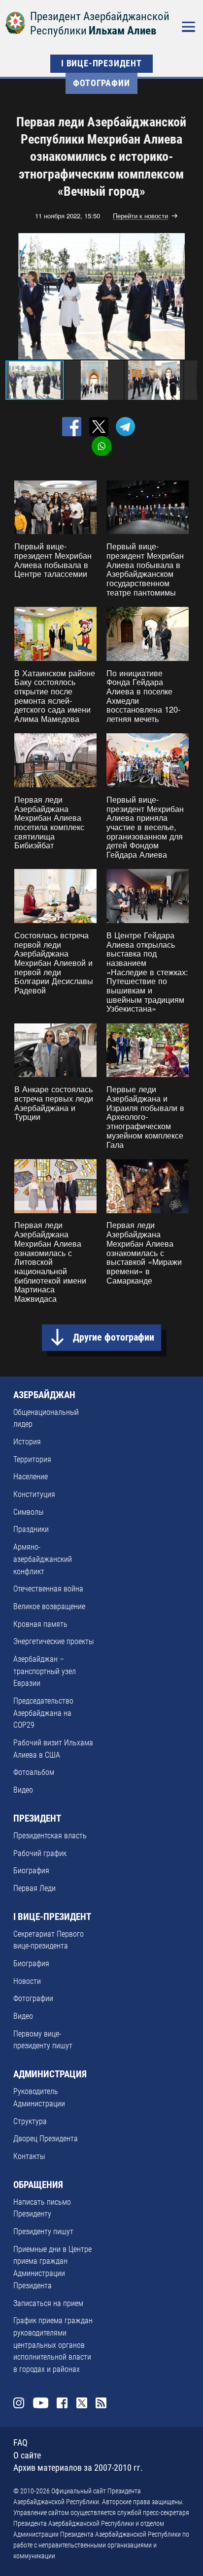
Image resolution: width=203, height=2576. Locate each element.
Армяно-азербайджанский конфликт (43, 1559)
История (27, 1442)
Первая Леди (34, 1888)
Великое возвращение (49, 1606)
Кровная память (40, 1624)
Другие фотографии (114, 1337)
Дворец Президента (46, 2139)
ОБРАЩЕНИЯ (38, 2185)
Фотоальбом (34, 1772)
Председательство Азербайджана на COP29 (43, 1713)
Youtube (41, 2403)
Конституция (34, 1494)
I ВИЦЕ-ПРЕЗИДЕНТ (101, 63)
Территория (32, 1459)
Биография (31, 1871)
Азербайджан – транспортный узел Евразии (45, 1671)
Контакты (29, 2156)
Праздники (31, 1529)
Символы (28, 1512)
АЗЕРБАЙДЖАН (44, 1395)
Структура (30, 2121)
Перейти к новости (140, 216)
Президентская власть (50, 1836)
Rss (101, 2403)
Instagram (19, 2403)
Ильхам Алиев (122, 31)
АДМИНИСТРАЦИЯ (50, 2074)
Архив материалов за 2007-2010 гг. (78, 2468)
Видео (23, 1790)
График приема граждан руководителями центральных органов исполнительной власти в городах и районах (53, 2345)
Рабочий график (40, 1853)
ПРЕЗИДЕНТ (37, 1819)
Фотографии (101, 83)
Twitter (82, 2403)
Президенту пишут (43, 2232)
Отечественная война (48, 1589)
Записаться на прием (48, 2303)
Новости (27, 1981)
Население (31, 1477)
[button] (189, 296)
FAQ (20, 2443)
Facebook (62, 2403)
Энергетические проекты (53, 1641)
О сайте (27, 2456)
